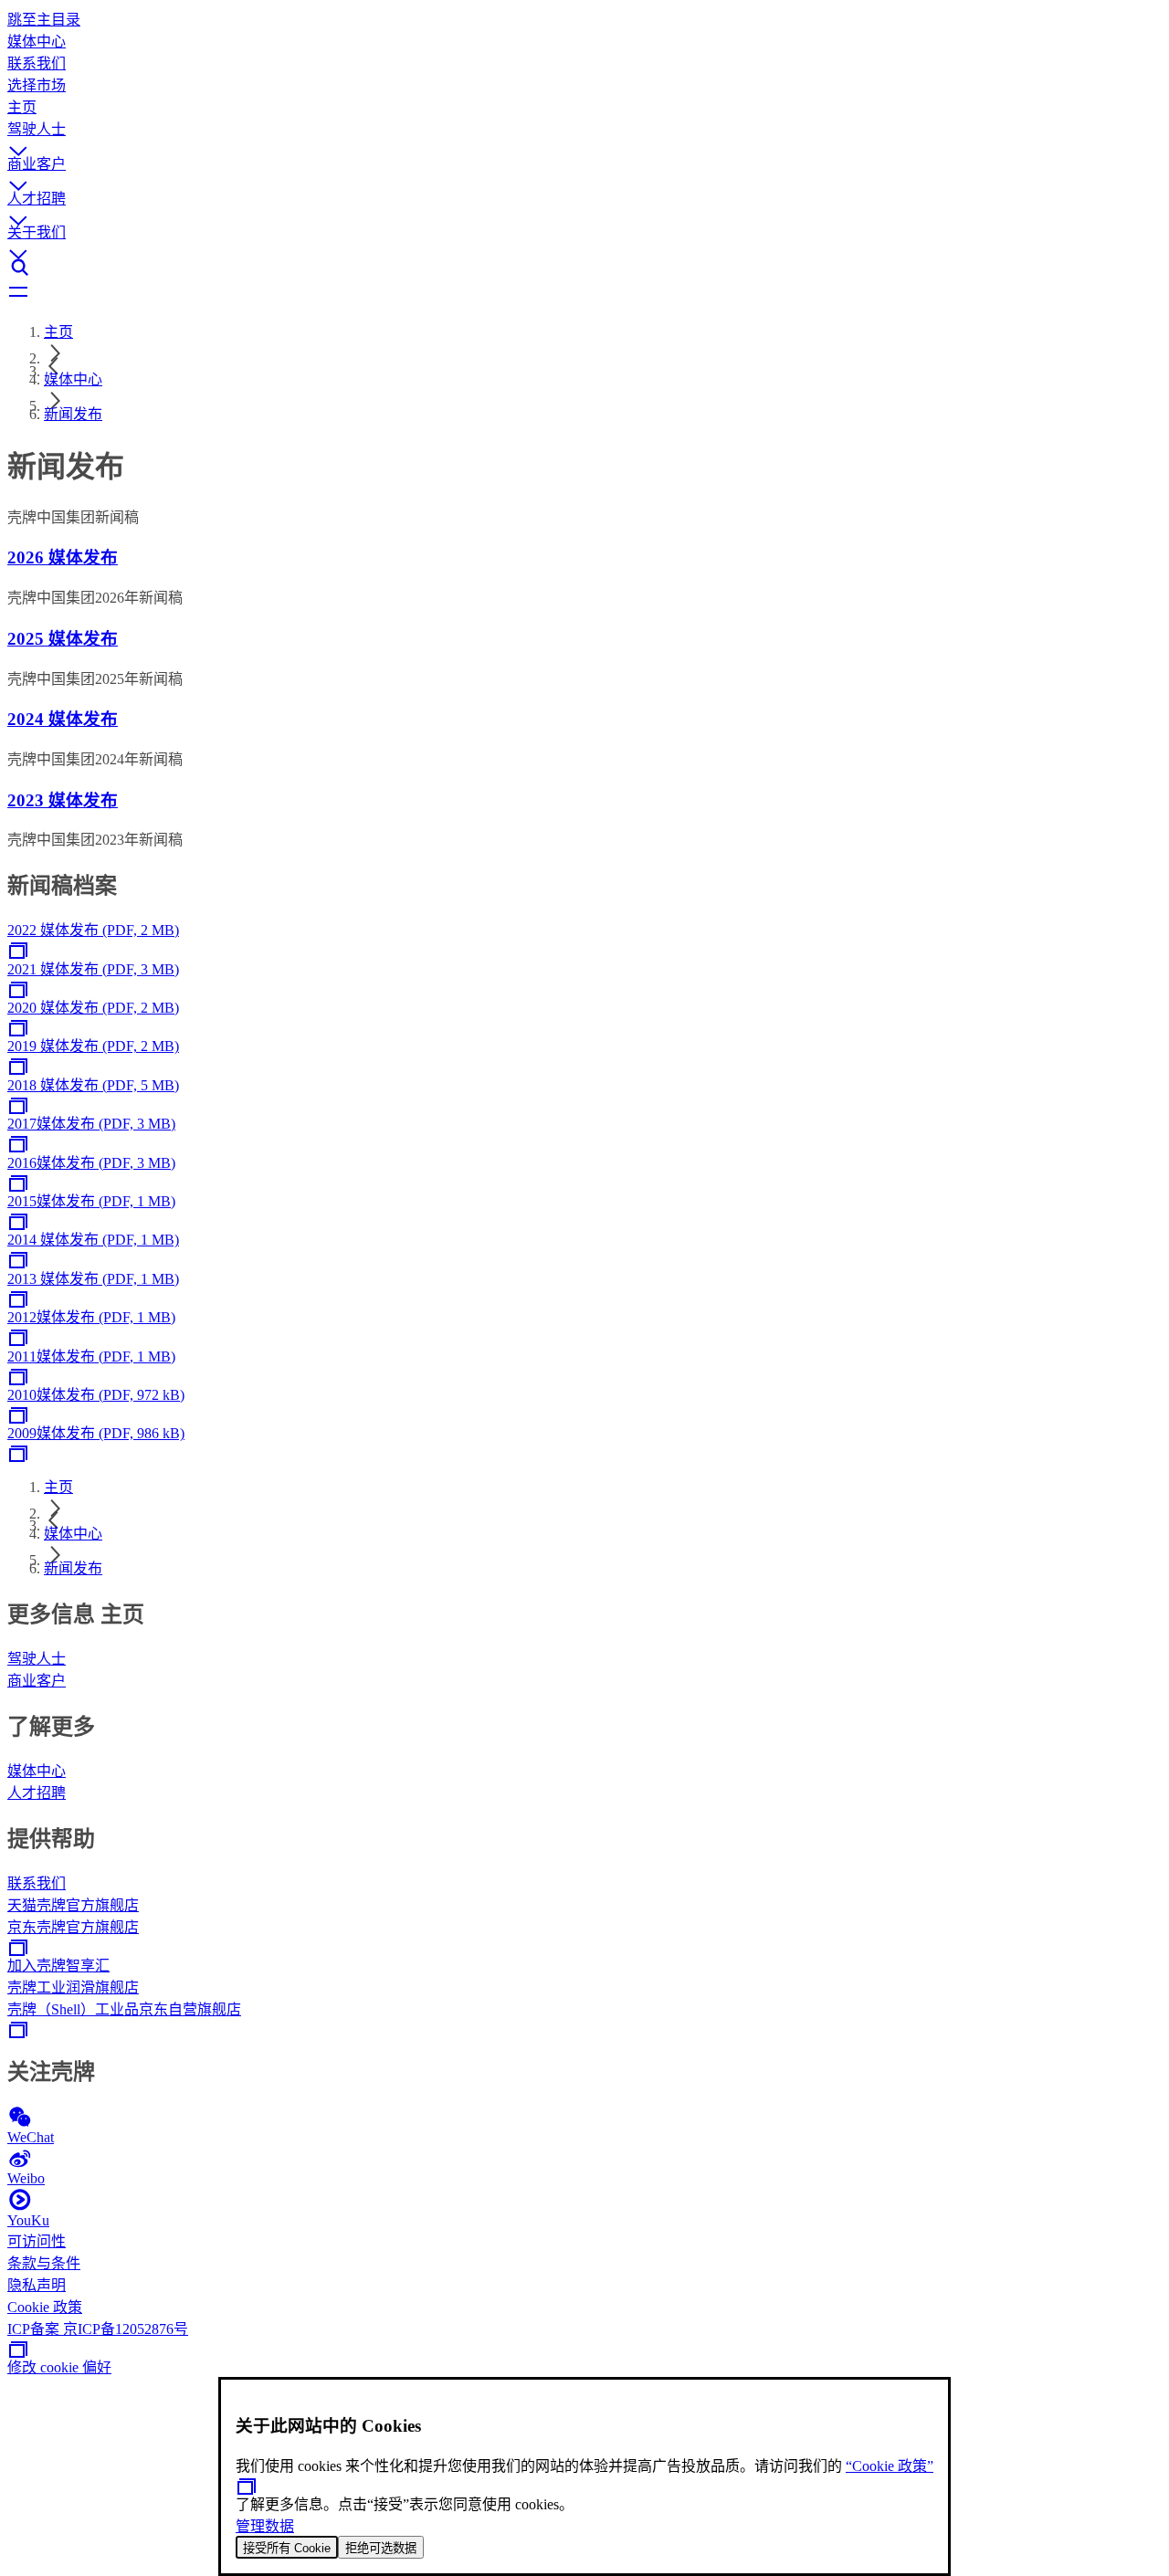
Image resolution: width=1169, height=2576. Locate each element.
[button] (584, 134)
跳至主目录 (44, 20)
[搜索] (584, 268)
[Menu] (584, 293)
